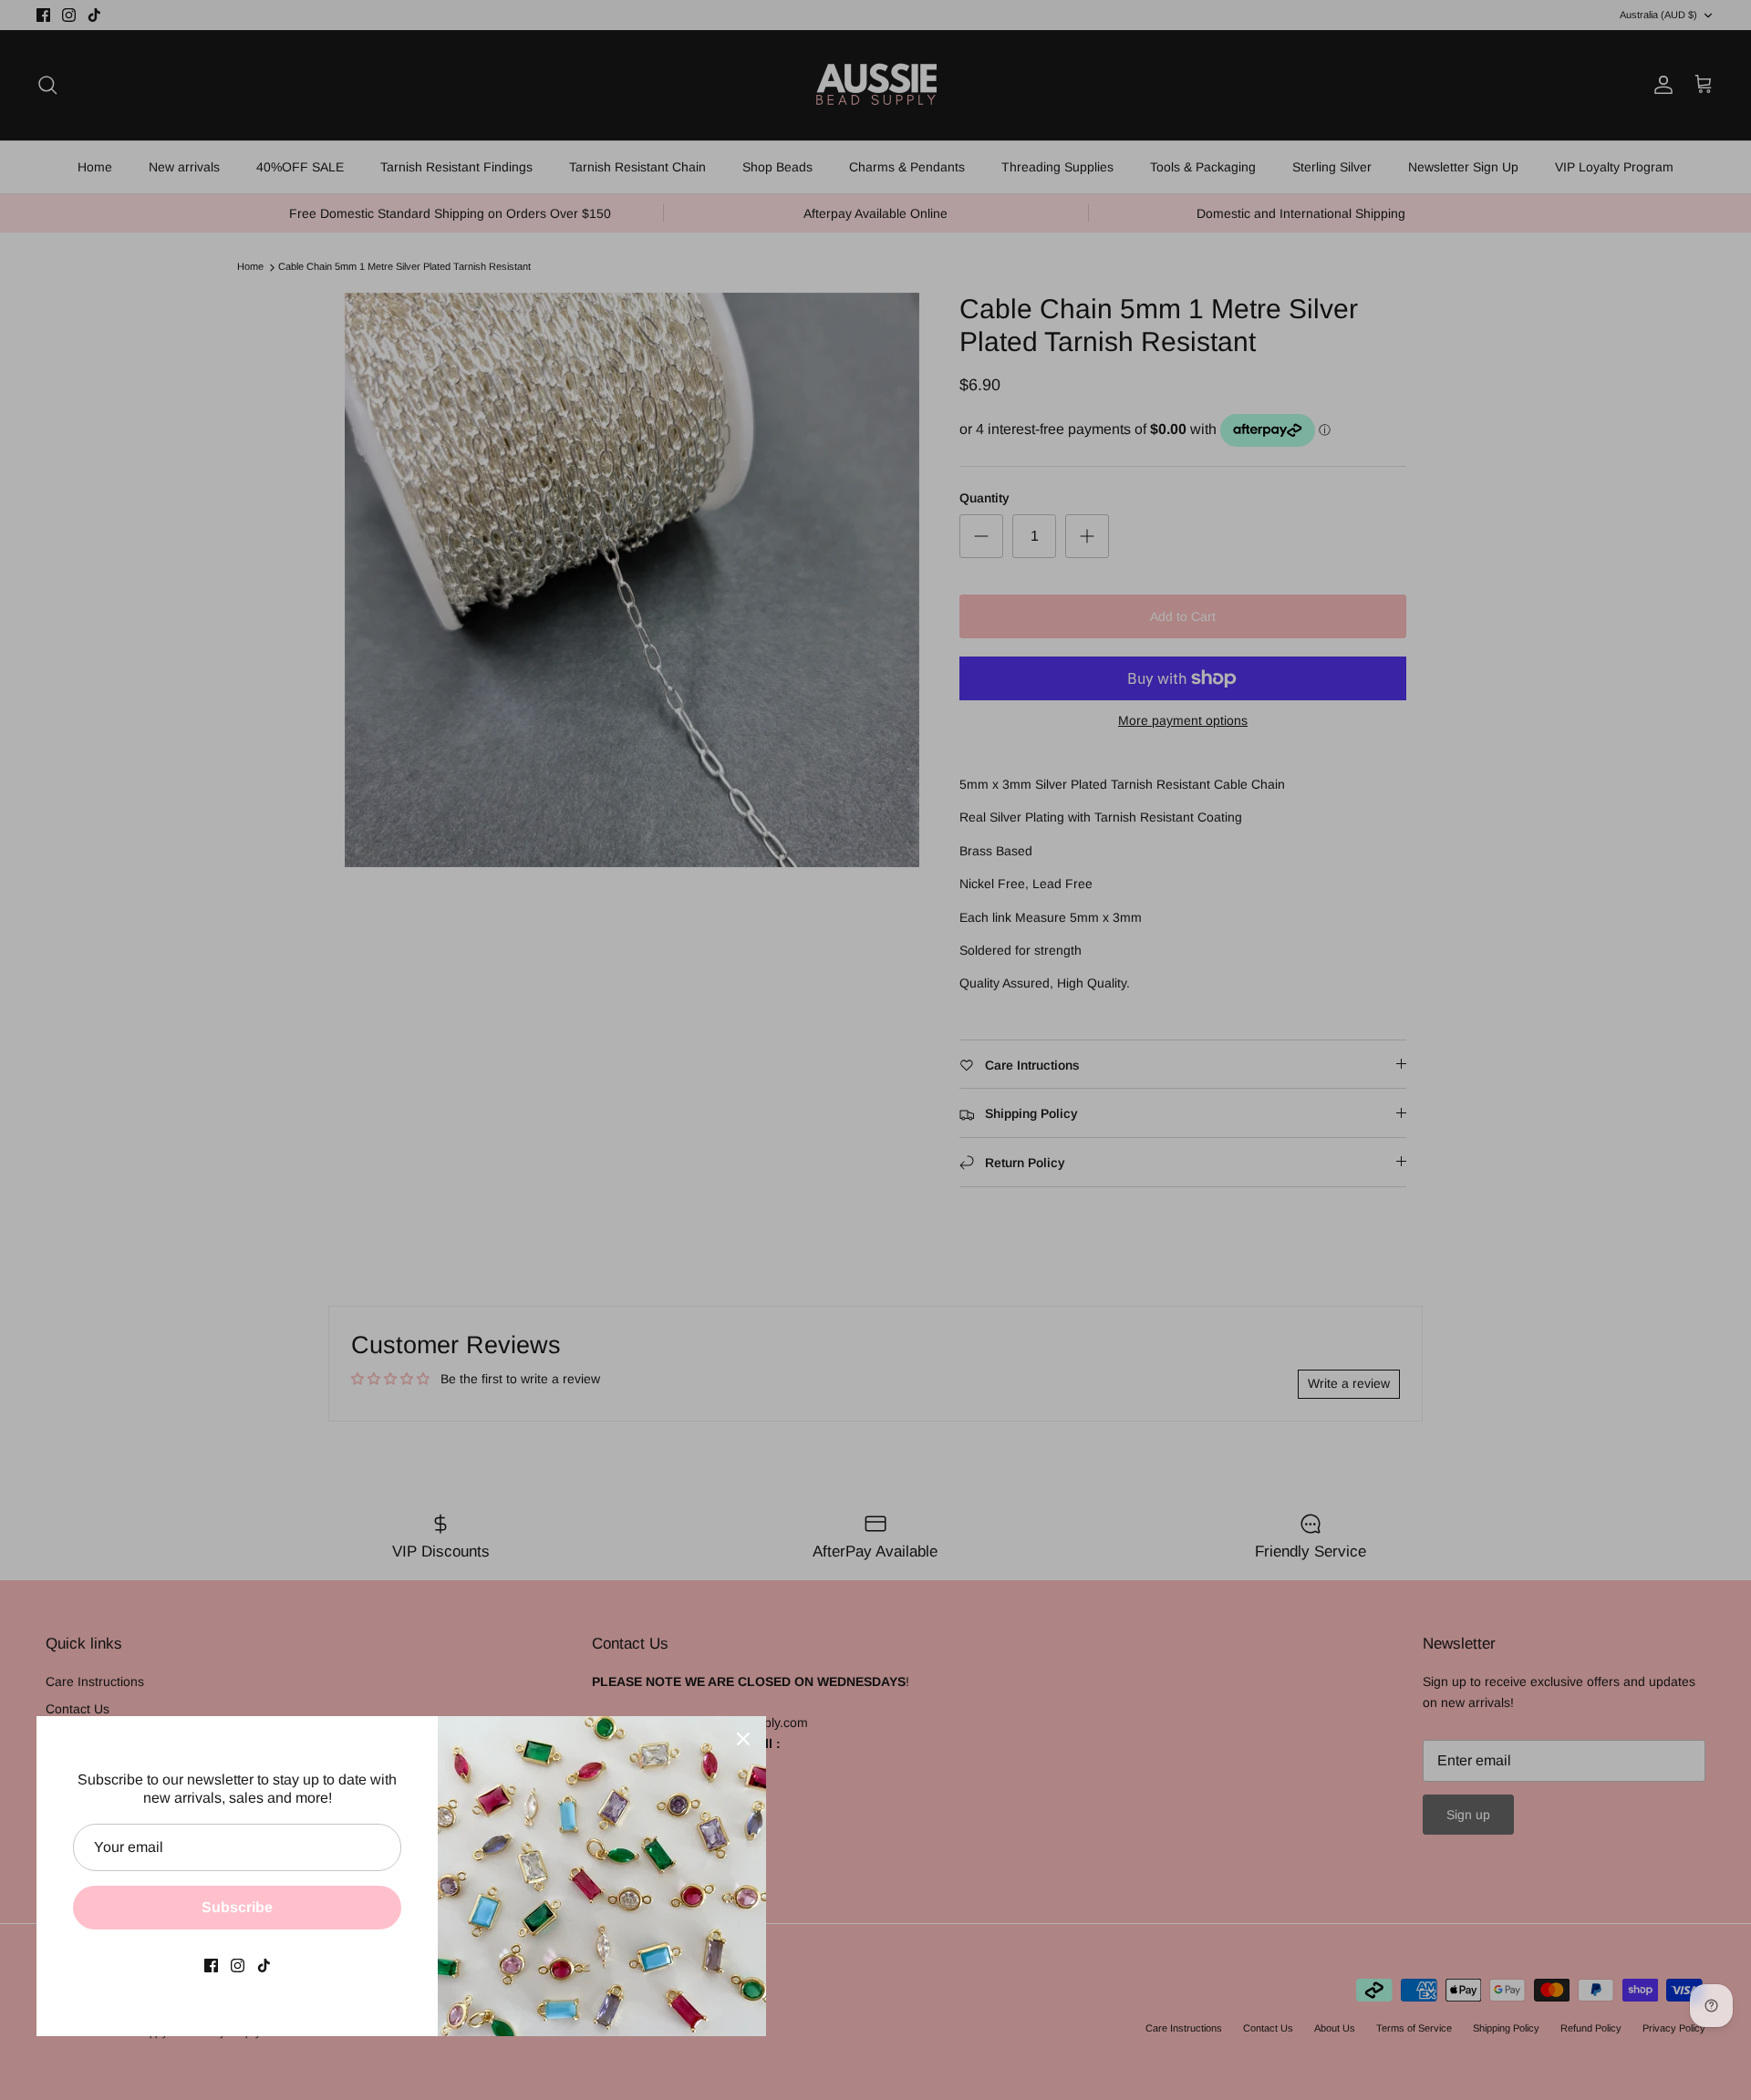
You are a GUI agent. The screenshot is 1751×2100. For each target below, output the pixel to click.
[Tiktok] (264, 1966)
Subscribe (237, 1907)
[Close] (743, 1739)
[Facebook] (211, 1966)
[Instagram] (238, 1966)
